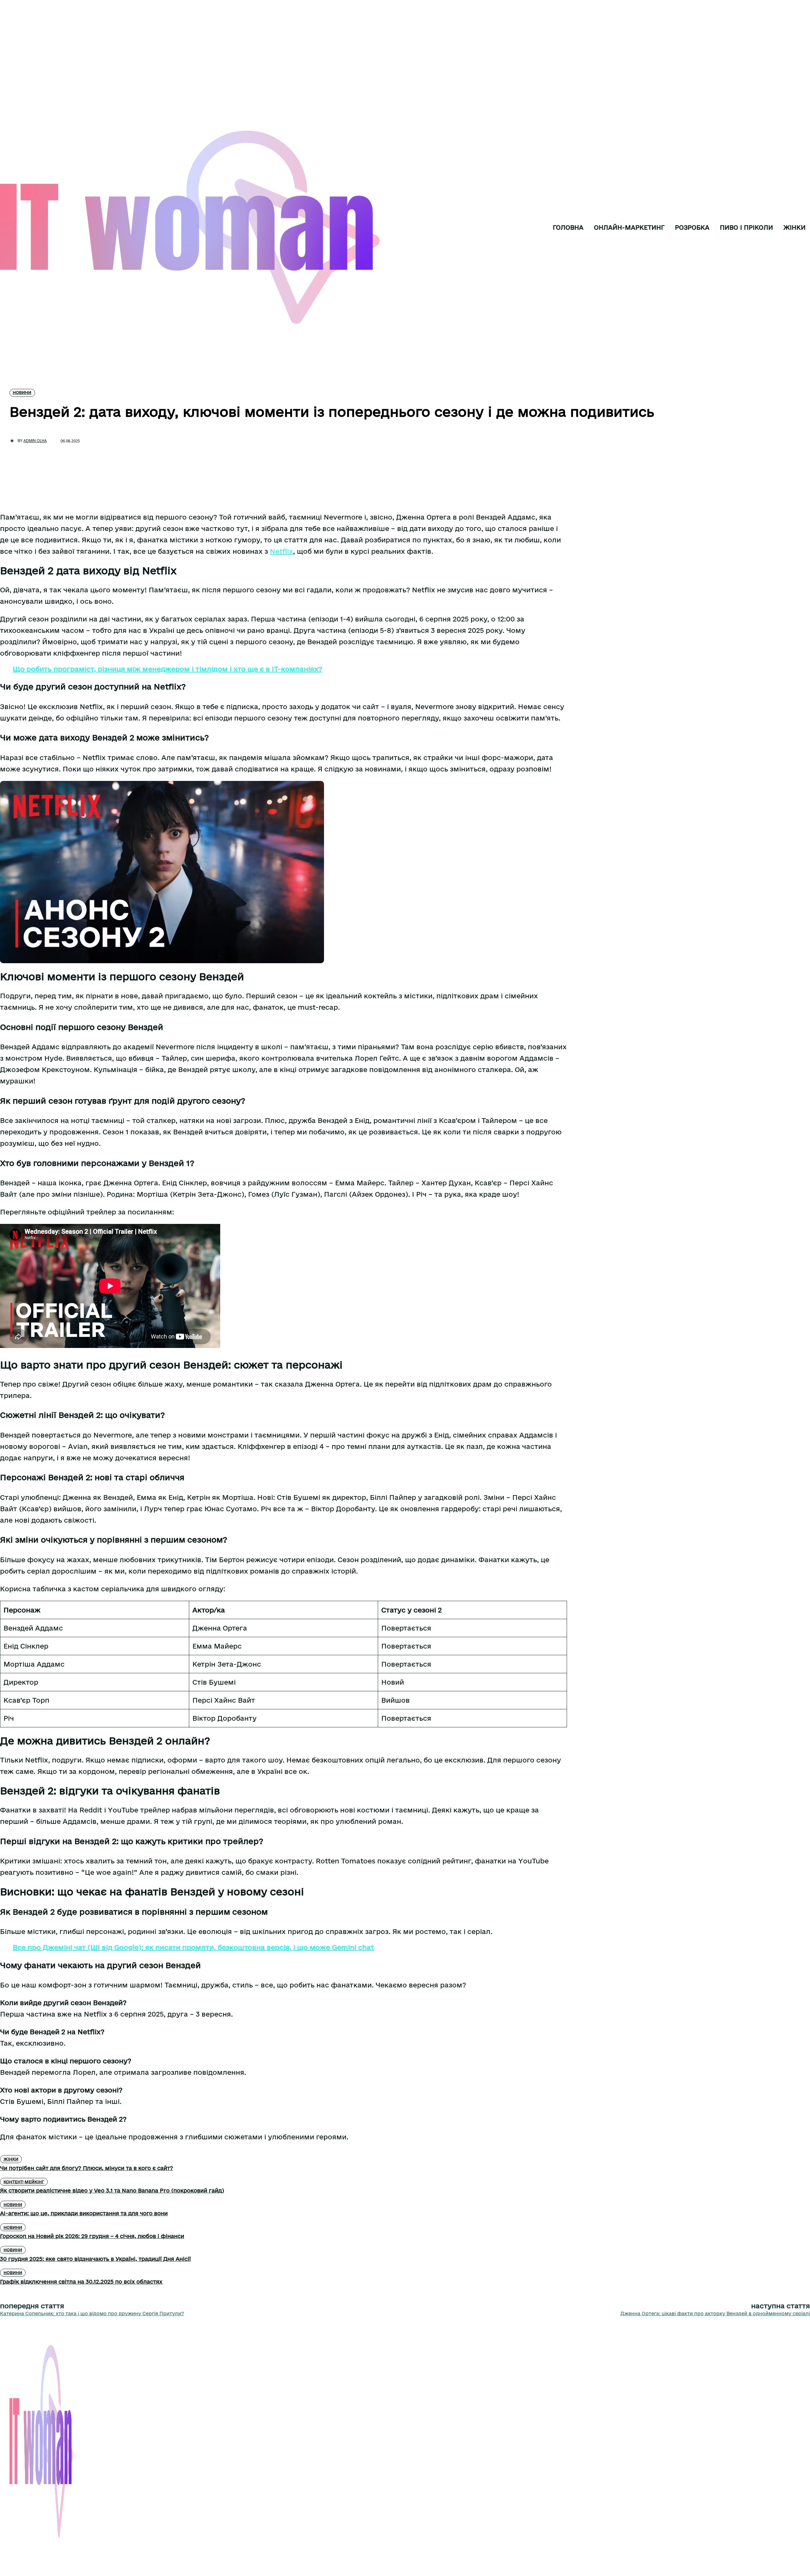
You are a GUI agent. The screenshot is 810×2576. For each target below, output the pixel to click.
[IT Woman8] (27, 228)
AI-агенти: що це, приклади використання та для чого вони (84, 2213)
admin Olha (35, 441)
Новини (22, 392)
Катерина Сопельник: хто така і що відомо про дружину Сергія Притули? (92, 2314)
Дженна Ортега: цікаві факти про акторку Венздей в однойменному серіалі (715, 2314)
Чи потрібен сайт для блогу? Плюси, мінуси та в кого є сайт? (87, 2168)
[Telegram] (32, 2549)
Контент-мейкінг (24, 2182)
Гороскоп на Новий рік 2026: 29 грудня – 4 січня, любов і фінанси (92, 2236)
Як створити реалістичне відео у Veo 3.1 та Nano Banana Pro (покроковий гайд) (112, 2190)
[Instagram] (16, 2549)
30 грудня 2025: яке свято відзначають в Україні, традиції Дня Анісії (95, 2259)
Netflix (281, 551)
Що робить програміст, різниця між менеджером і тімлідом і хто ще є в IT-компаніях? (167, 669)
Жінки (11, 2159)
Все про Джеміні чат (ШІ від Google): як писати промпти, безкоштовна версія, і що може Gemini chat (193, 1947)
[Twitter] (47, 2549)
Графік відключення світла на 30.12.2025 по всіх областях (81, 2282)
